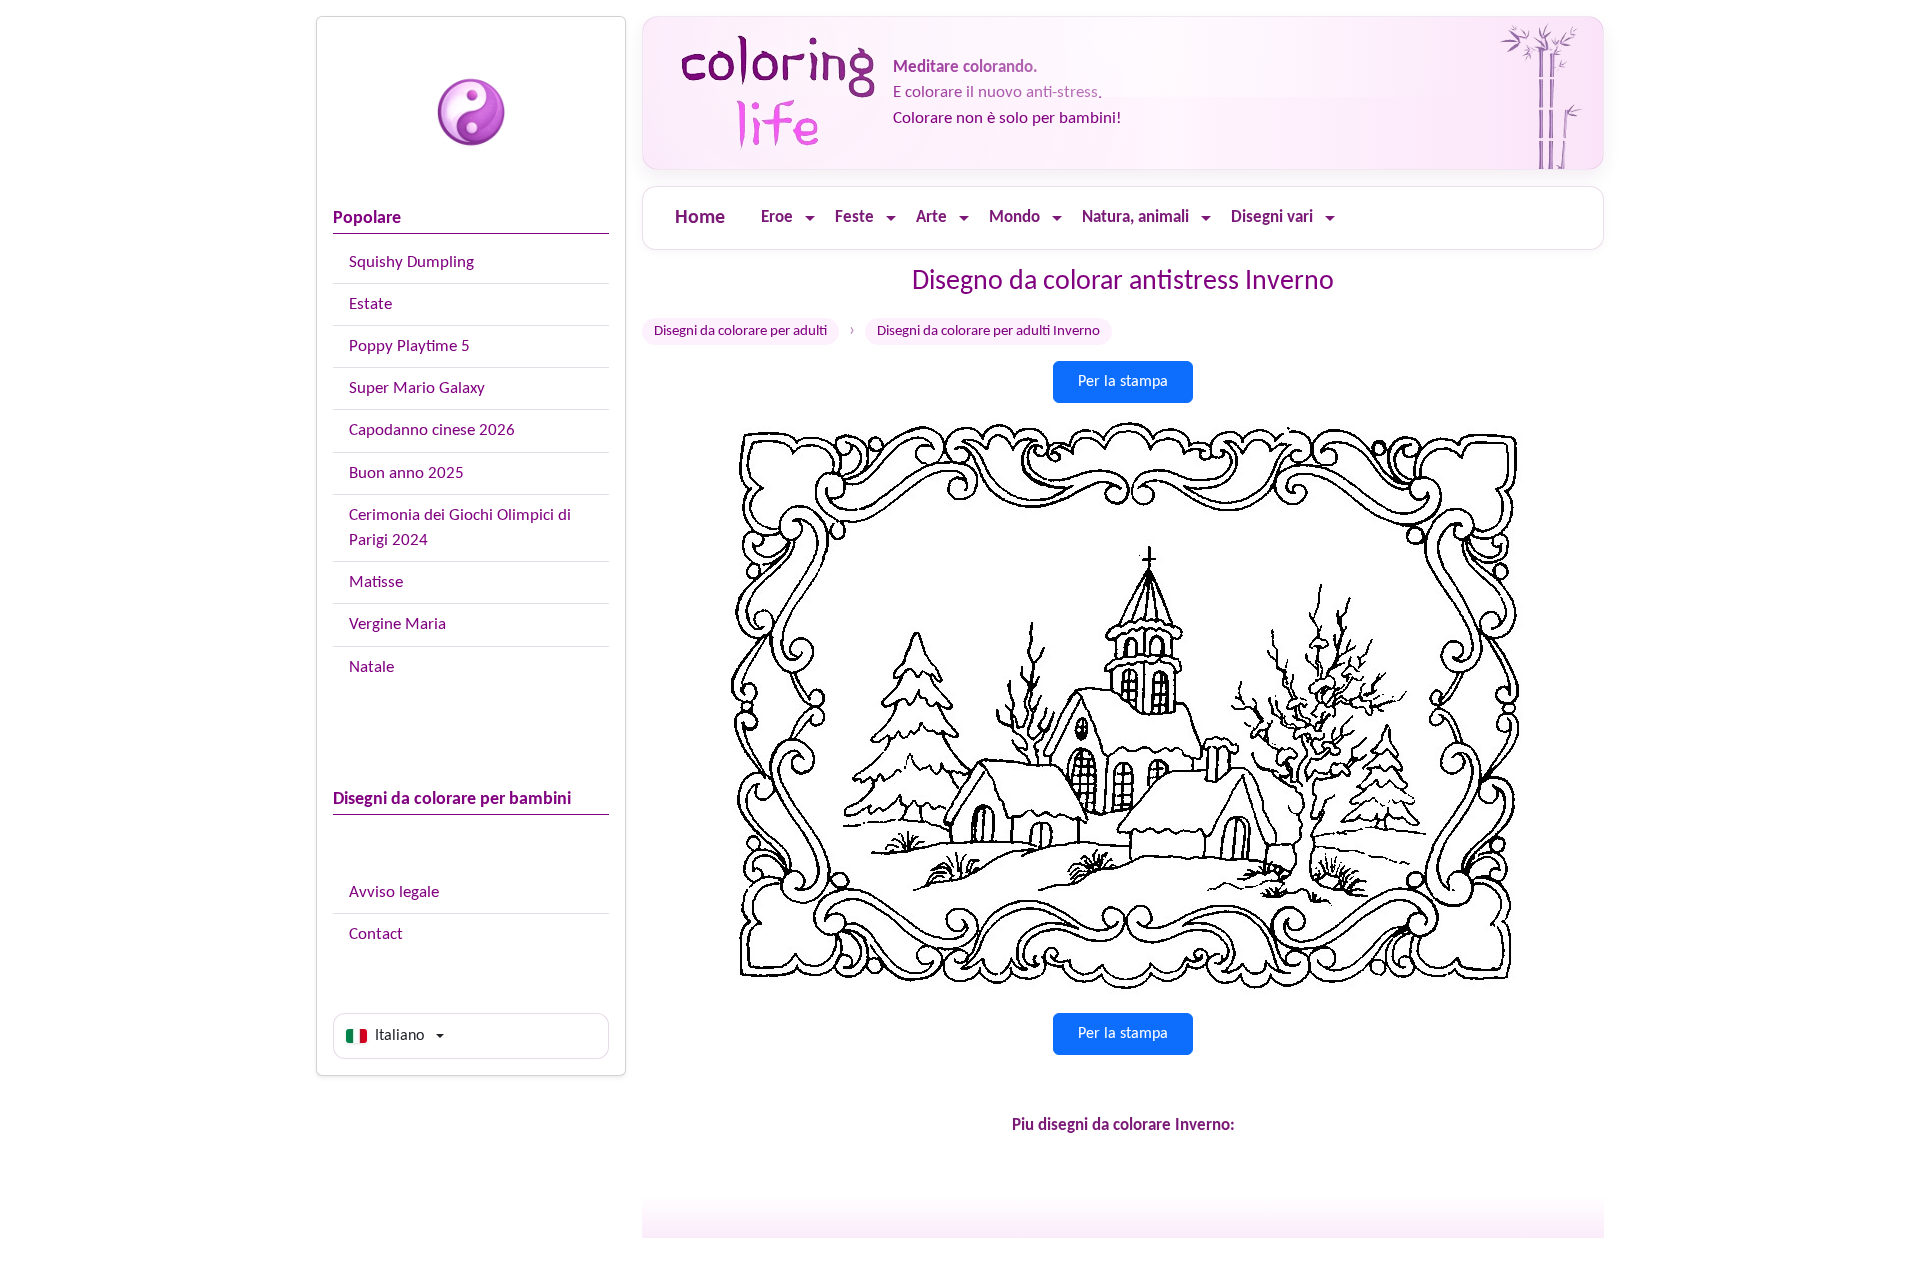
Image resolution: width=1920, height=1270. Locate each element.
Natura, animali (1135, 217)
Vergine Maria (397, 624)
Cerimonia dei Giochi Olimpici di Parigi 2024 (460, 528)
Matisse (376, 582)
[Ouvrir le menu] (810, 218)
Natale (371, 667)
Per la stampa (1123, 382)
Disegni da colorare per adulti (740, 331)
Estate (370, 304)
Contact (376, 934)
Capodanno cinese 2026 (432, 430)
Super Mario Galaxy (417, 388)
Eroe (777, 217)
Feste (854, 217)
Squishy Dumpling (411, 262)
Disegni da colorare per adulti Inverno (988, 331)
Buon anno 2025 (406, 473)
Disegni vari (1272, 217)
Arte (931, 217)
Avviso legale (394, 892)
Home (700, 218)
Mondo (1014, 217)
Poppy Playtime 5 (409, 346)
